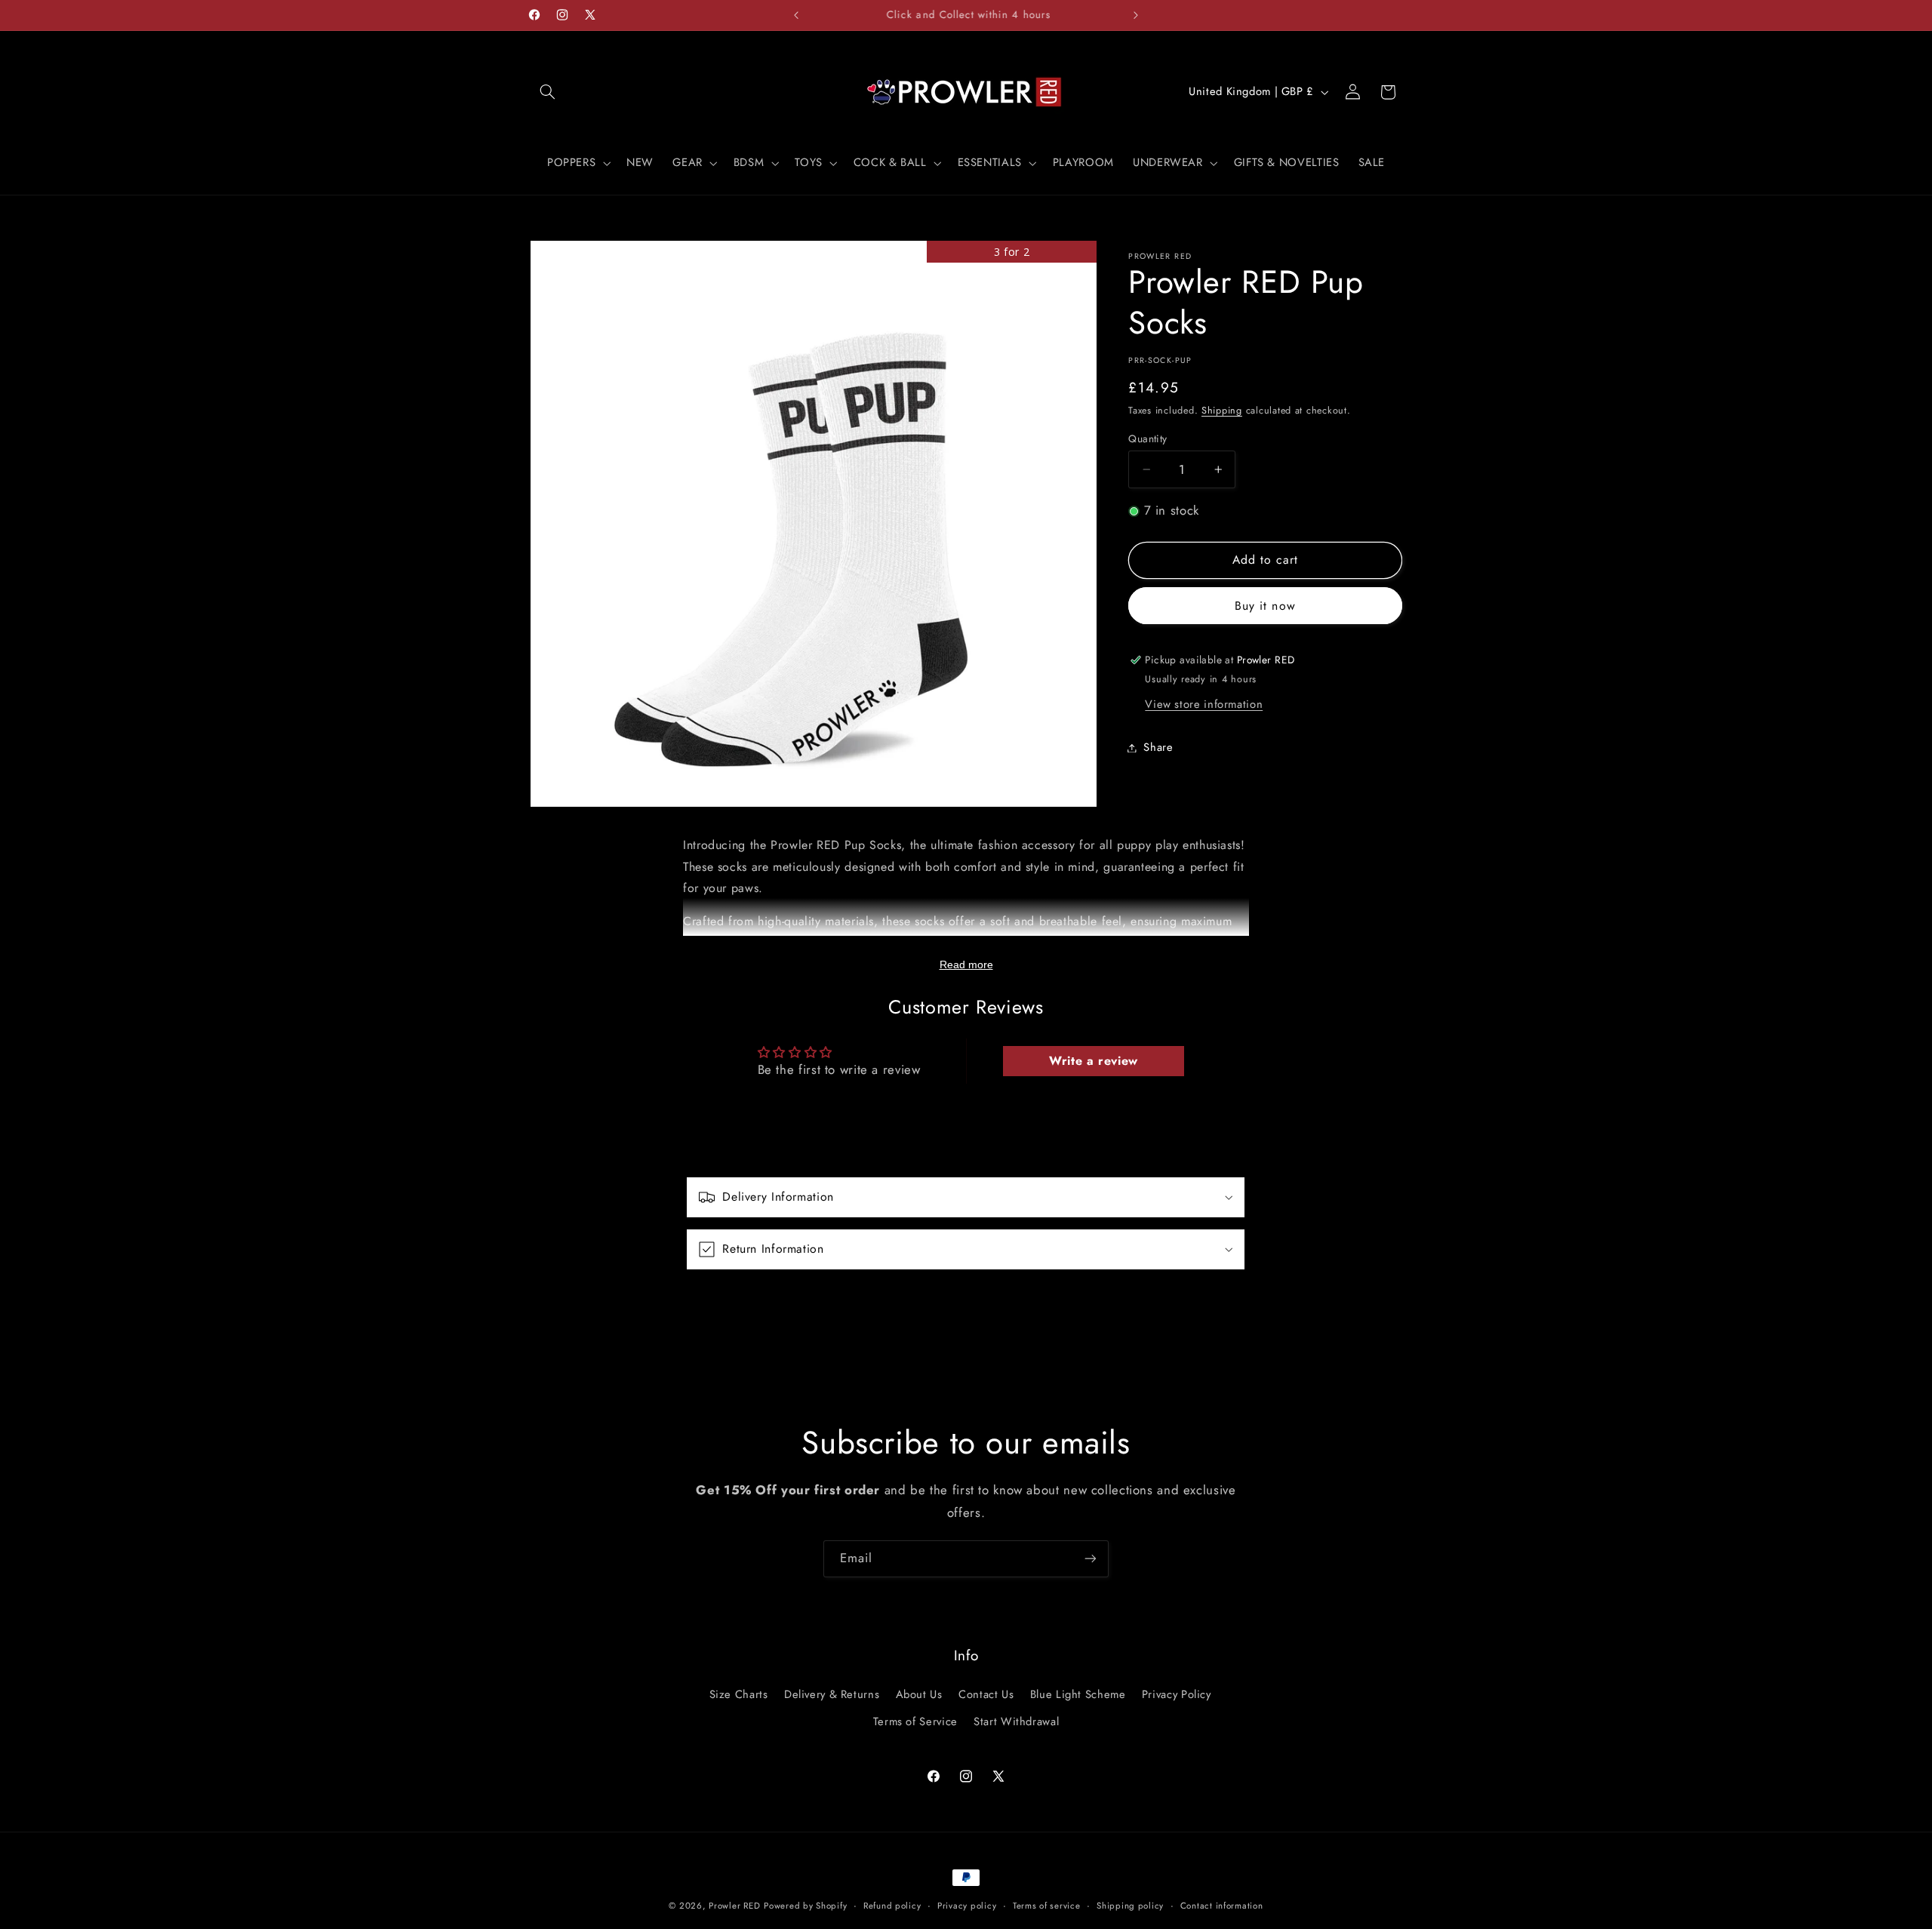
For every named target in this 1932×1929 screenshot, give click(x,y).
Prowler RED (734, 1906)
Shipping (1222, 411)
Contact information (1222, 1906)
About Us (919, 1694)
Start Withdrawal (1016, 1721)
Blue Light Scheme (1078, 1694)
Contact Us (986, 1694)
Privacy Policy (1177, 1694)
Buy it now (1265, 606)
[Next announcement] (1136, 15)
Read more (966, 964)
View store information (1204, 704)
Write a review (1094, 1061)
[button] (548, 92)
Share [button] (1158, 747)
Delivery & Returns (832, 1694)
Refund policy (892, 1906)
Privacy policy (967, 1906)
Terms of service (1047, 1906)
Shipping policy (1130, 1906)
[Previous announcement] (796, 15)
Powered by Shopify (805, 1906)
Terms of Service (915, 1721)
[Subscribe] (1091, 1559)
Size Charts (739, 1694)
